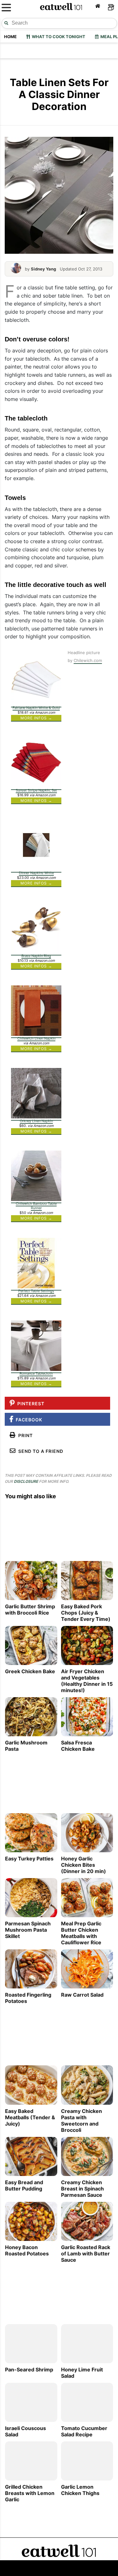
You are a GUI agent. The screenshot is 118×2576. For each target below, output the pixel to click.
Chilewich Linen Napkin (36, 1038)
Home (10, 37)
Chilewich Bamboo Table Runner (36, 1206)
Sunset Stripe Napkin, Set (36, 790)
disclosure (26, 1481)
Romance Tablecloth (36, 1373)
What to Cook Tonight (58, 37)
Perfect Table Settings (36, 1291)
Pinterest (30, 1404)
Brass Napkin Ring (36, 956)
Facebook (28, 1420)
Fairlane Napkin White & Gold (36, 708)
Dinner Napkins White (36, 873)
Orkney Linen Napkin (36, 1121)
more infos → (36, 718)
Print (24, 1435)
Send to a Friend (39, 1451)
